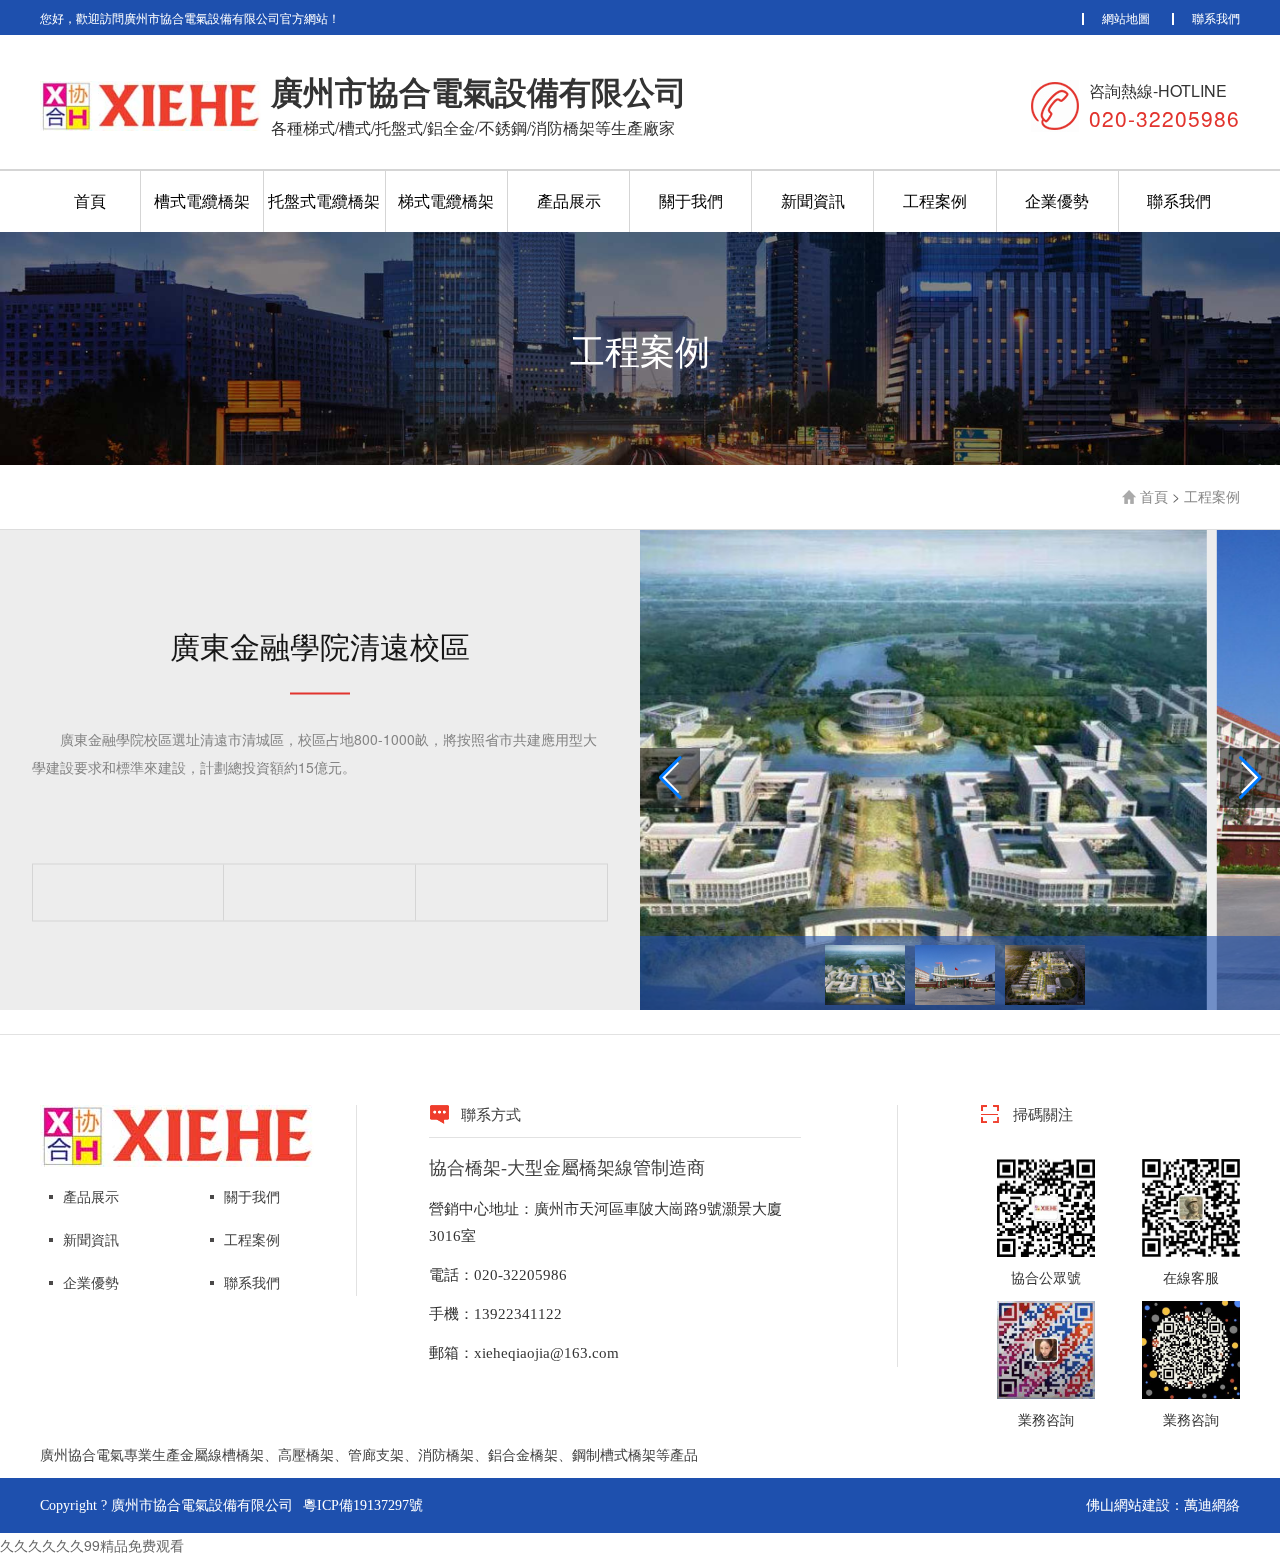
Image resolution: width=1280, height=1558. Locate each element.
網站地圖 (1126, 17)
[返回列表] (319, 892)
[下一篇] (511, 892)
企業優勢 (1057, 200)
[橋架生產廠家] (177, 1134)
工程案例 (935, 200)
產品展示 (569, 200)
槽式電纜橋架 (202, 200)
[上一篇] (128, 892)
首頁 (90, 200)
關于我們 (691, 200)
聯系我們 (1216, 17)
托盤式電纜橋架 (324, 200)
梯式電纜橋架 (446, 200)
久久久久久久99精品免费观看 (92, 1545)
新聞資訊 (813, 200)
